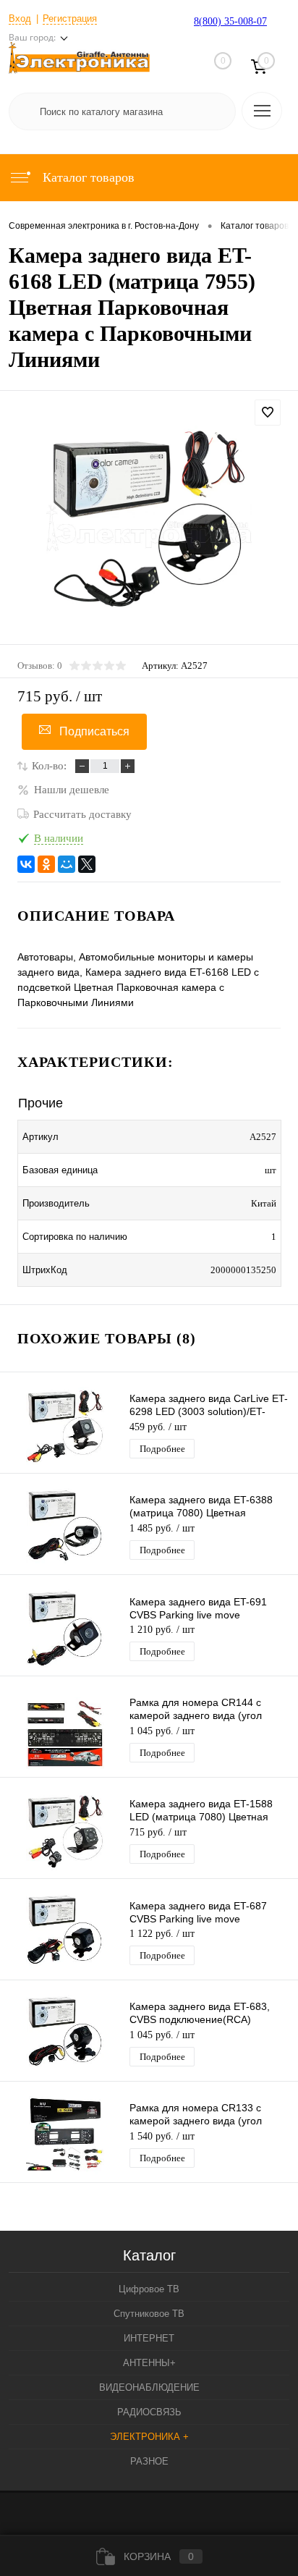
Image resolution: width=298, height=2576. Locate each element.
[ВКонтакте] (26, 864)
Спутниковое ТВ (149, 2314)
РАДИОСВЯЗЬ (149, 2412)
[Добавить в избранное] (268, 413)
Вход (20, 18)
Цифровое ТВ (149, 2289)
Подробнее (162, 1449)
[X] (87, 864)
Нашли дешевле (72, 790)
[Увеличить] (149, 528)
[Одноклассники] (46, 864)
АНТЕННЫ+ (149, 2363)
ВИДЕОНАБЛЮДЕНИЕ (149, 2387)
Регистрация (70, 18)
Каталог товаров (87, 177)
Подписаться (94, 731)
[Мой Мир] (67, 864)
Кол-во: (49, 766)
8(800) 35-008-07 (230, 21)
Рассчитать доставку (82, 814)
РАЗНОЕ (149, 2461)
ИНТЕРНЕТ (149, 2338)
